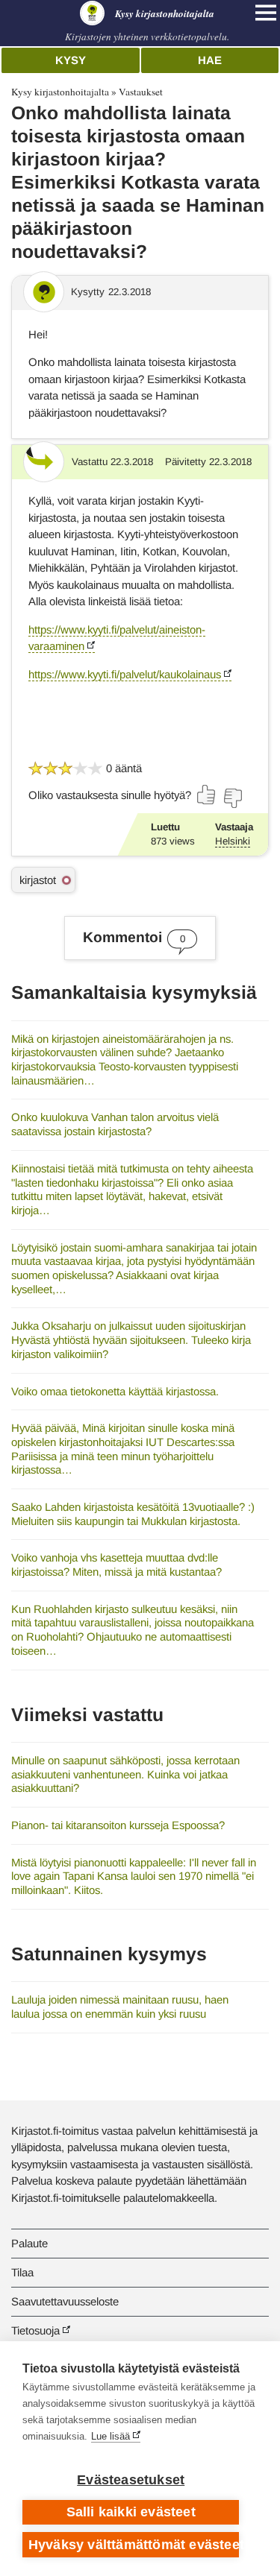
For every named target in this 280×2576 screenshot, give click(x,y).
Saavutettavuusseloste (65, 2301)
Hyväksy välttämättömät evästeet (134, 2545)
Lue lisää (111, 2436)
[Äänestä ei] (232, 798)
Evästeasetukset (131, 2480)
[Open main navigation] (266, 13)
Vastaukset (141, 92)
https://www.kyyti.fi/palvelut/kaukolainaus (125, 674)
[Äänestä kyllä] (207, 795)
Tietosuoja (35, 2330)
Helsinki (233, 841)
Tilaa (22, 2272)
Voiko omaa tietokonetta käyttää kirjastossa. (115, 1391)
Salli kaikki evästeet (131, 2512)
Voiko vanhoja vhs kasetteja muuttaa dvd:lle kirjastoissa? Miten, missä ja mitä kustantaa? (116, 1565)
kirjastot (38, 880)
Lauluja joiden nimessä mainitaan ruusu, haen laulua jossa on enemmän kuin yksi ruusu (120, 2007)
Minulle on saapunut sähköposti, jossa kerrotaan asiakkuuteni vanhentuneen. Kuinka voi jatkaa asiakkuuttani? (125, 1774)
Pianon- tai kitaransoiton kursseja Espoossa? (118, 1825)
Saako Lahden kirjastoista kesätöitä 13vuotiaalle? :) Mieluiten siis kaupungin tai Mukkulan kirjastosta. (133, 1514)
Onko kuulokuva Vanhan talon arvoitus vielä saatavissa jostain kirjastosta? (115, 1124)
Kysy (71, 60)
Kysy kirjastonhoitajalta (60, 92)
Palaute (29, 2243)
